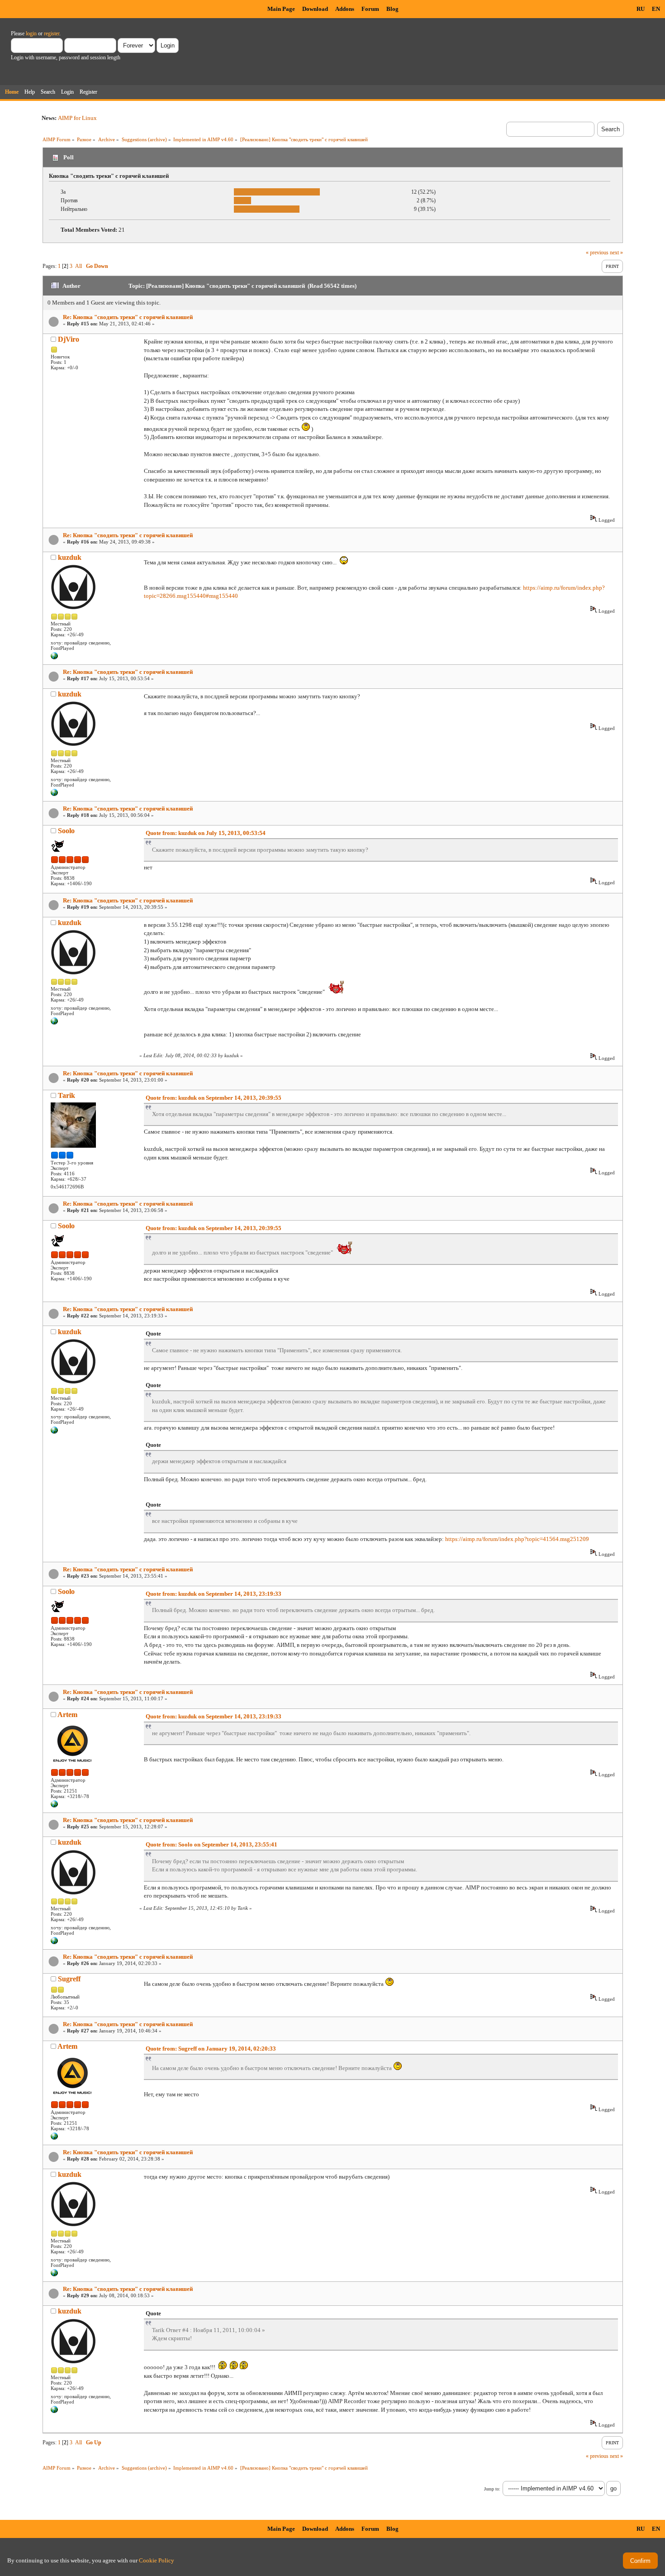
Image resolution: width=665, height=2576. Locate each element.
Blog (392, 9)
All (78, 266)
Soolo (66, 831)
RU (641, 9)
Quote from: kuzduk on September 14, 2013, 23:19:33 (214, 1594)
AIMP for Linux (77, 118)
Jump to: (492, 2489)
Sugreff (69, 1979)
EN (656, 9)
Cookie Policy (157, 2560)
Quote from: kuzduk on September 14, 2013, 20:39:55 (214, 1098)
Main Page (281, 9)
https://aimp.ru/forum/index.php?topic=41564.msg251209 (517, 1539)
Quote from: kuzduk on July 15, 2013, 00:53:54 (206, 833)
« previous (597, 253)
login (31, 33)
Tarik (66, 1095)
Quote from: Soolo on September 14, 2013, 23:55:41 (211, 1844)
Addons (345, 9)
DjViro (69, 339)
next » (616, 253)
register (52, 33)
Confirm (640, 2561)
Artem (67, 1715)
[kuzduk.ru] (54, 658)
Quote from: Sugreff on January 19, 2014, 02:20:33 (211, 2049)
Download (315, 9)
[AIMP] (54, 1806)
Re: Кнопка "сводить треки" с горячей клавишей (128, 317)
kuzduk (70, 557)
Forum (370, 9)
